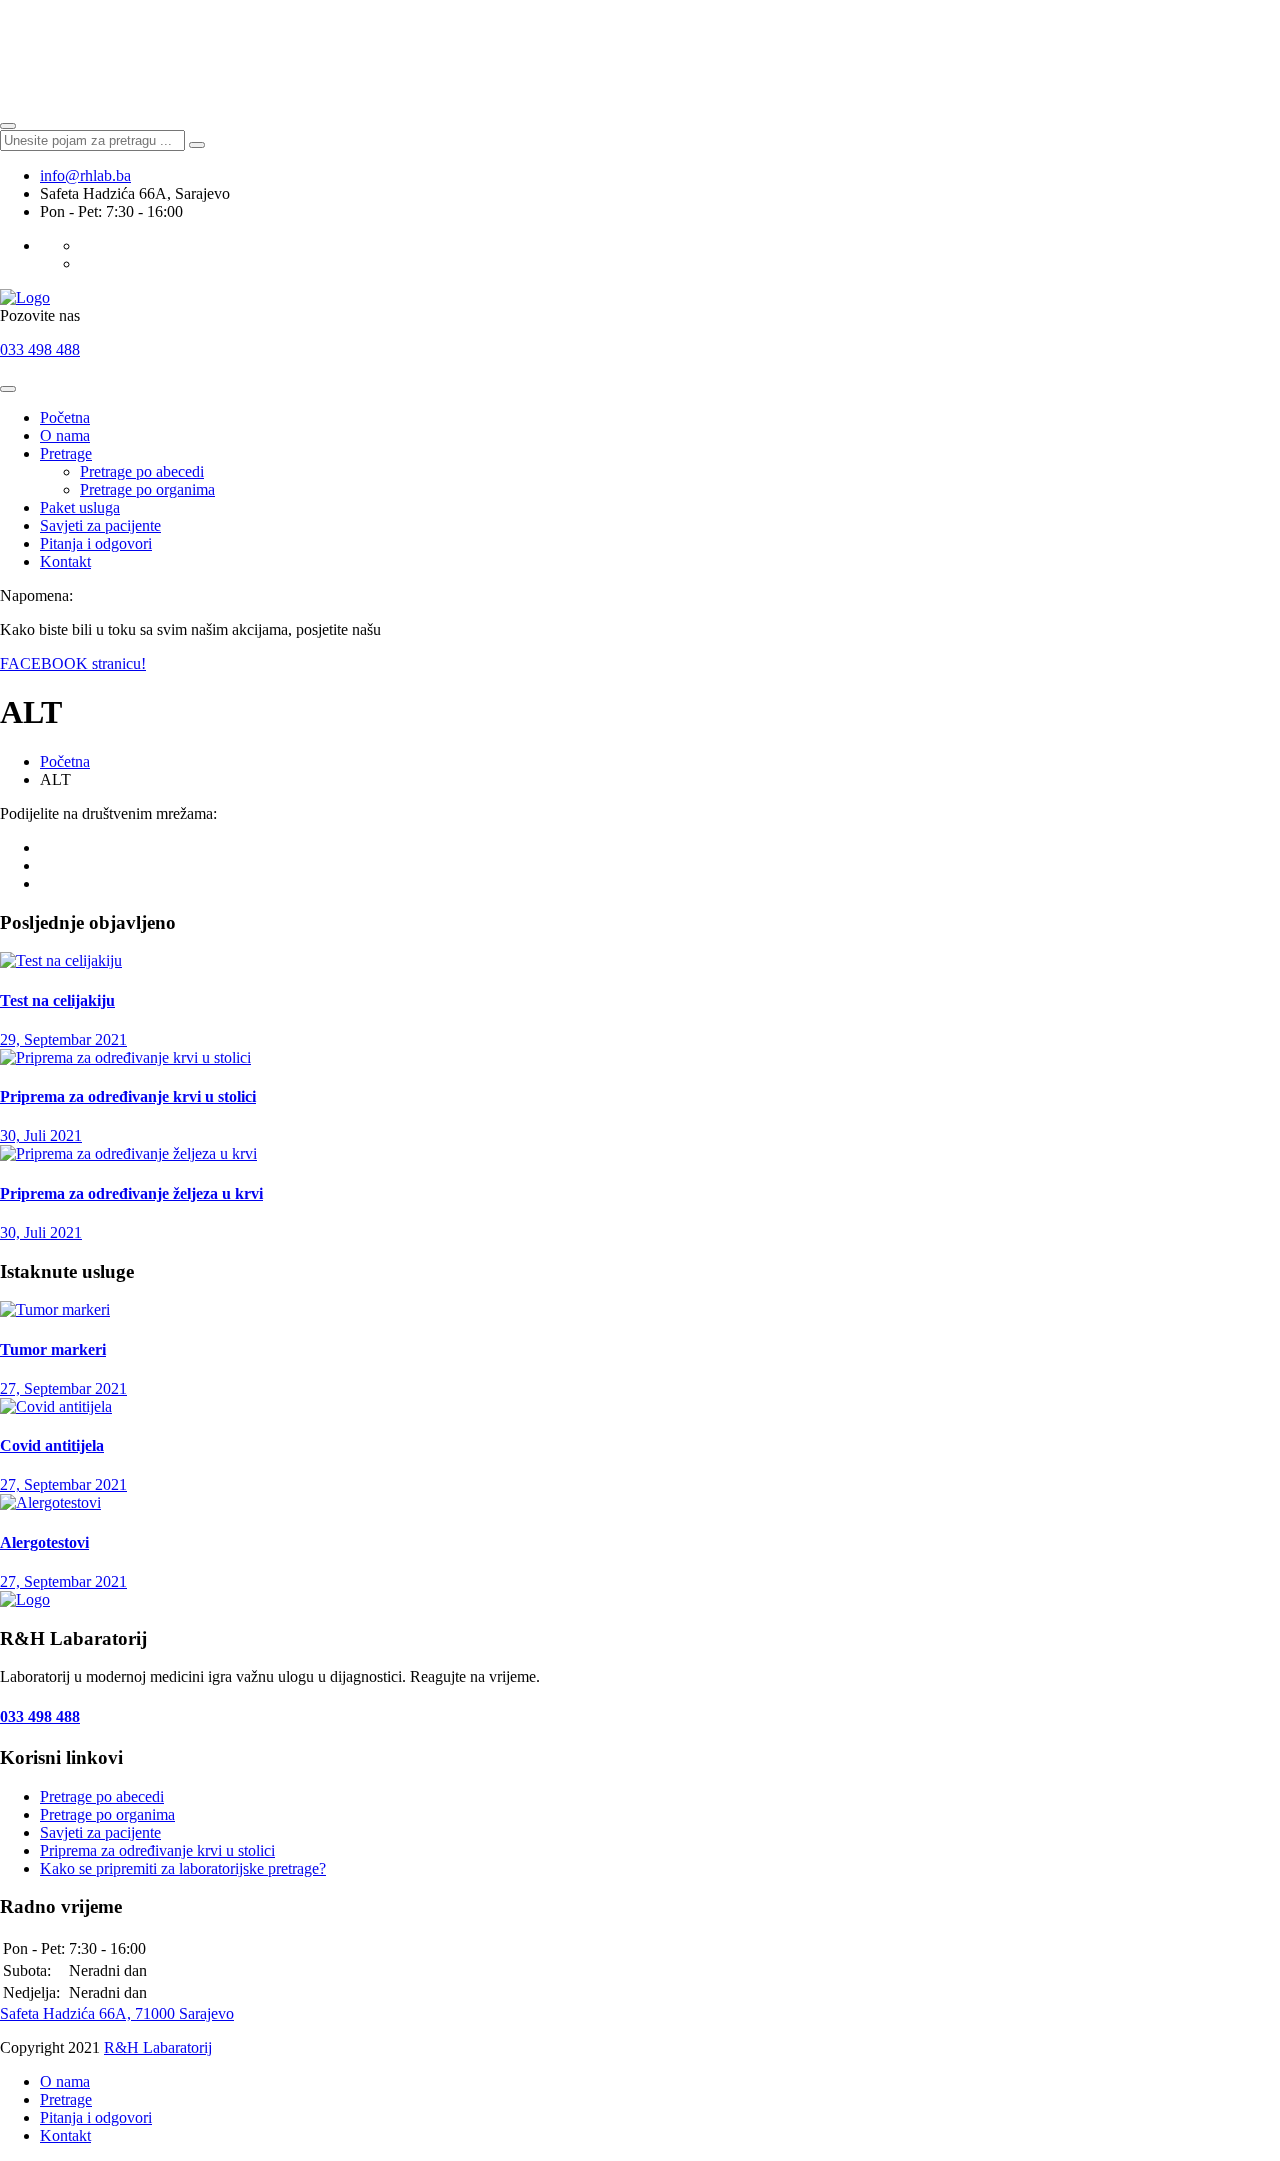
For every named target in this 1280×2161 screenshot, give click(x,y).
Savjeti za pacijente (100, 525)
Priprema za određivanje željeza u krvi (131, 1193)
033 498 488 (40, 349)
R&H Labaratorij (158, 2047)
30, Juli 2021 (41, 1135)
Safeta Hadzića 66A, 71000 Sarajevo (117, 2013)
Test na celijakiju (57, 1000)
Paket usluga (80, 507)
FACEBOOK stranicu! (73, 663)
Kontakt (65, 561)
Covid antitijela (52, 1445)
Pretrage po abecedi (142, 471)
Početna (65, 417)
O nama (65, 435)
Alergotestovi (44, 1542)
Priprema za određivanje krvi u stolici (128, 1096)
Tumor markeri (53, 1349)
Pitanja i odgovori (96, 543)
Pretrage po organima (147, 489)
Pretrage (66, 453)
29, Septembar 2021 (63, 1039)
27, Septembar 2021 (63, 1388)
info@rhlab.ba (85, 175)
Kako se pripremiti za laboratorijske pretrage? (183, 1868)
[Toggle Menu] (8, 389)
